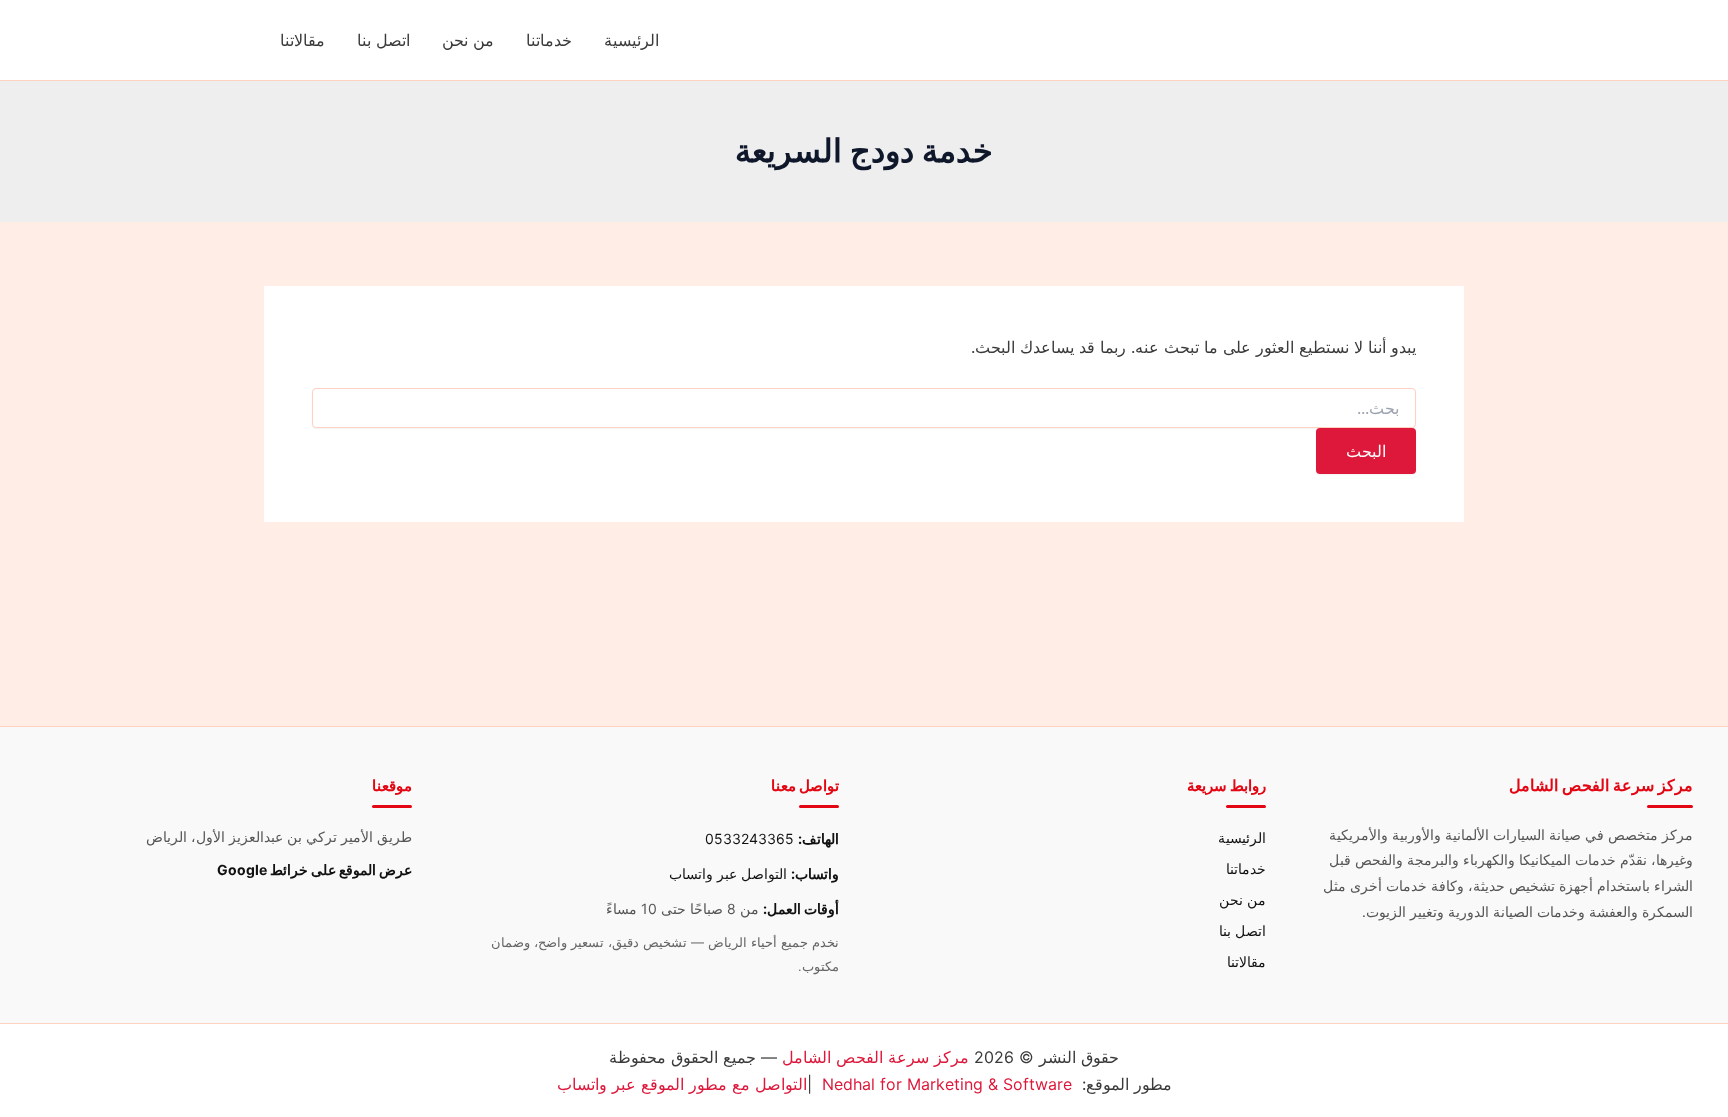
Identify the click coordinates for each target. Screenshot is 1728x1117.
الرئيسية (631, 40)
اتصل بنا (383, 40)
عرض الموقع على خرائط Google (314, 869)
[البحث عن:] (864, 408)
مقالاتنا (302, 40)
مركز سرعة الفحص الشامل (875, 1057)
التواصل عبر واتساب (728, 873)
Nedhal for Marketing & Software (947, 1084)
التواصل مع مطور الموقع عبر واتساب (682, 1084)
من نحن (468, 40)
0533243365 (749, 838)
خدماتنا (549, 40)
